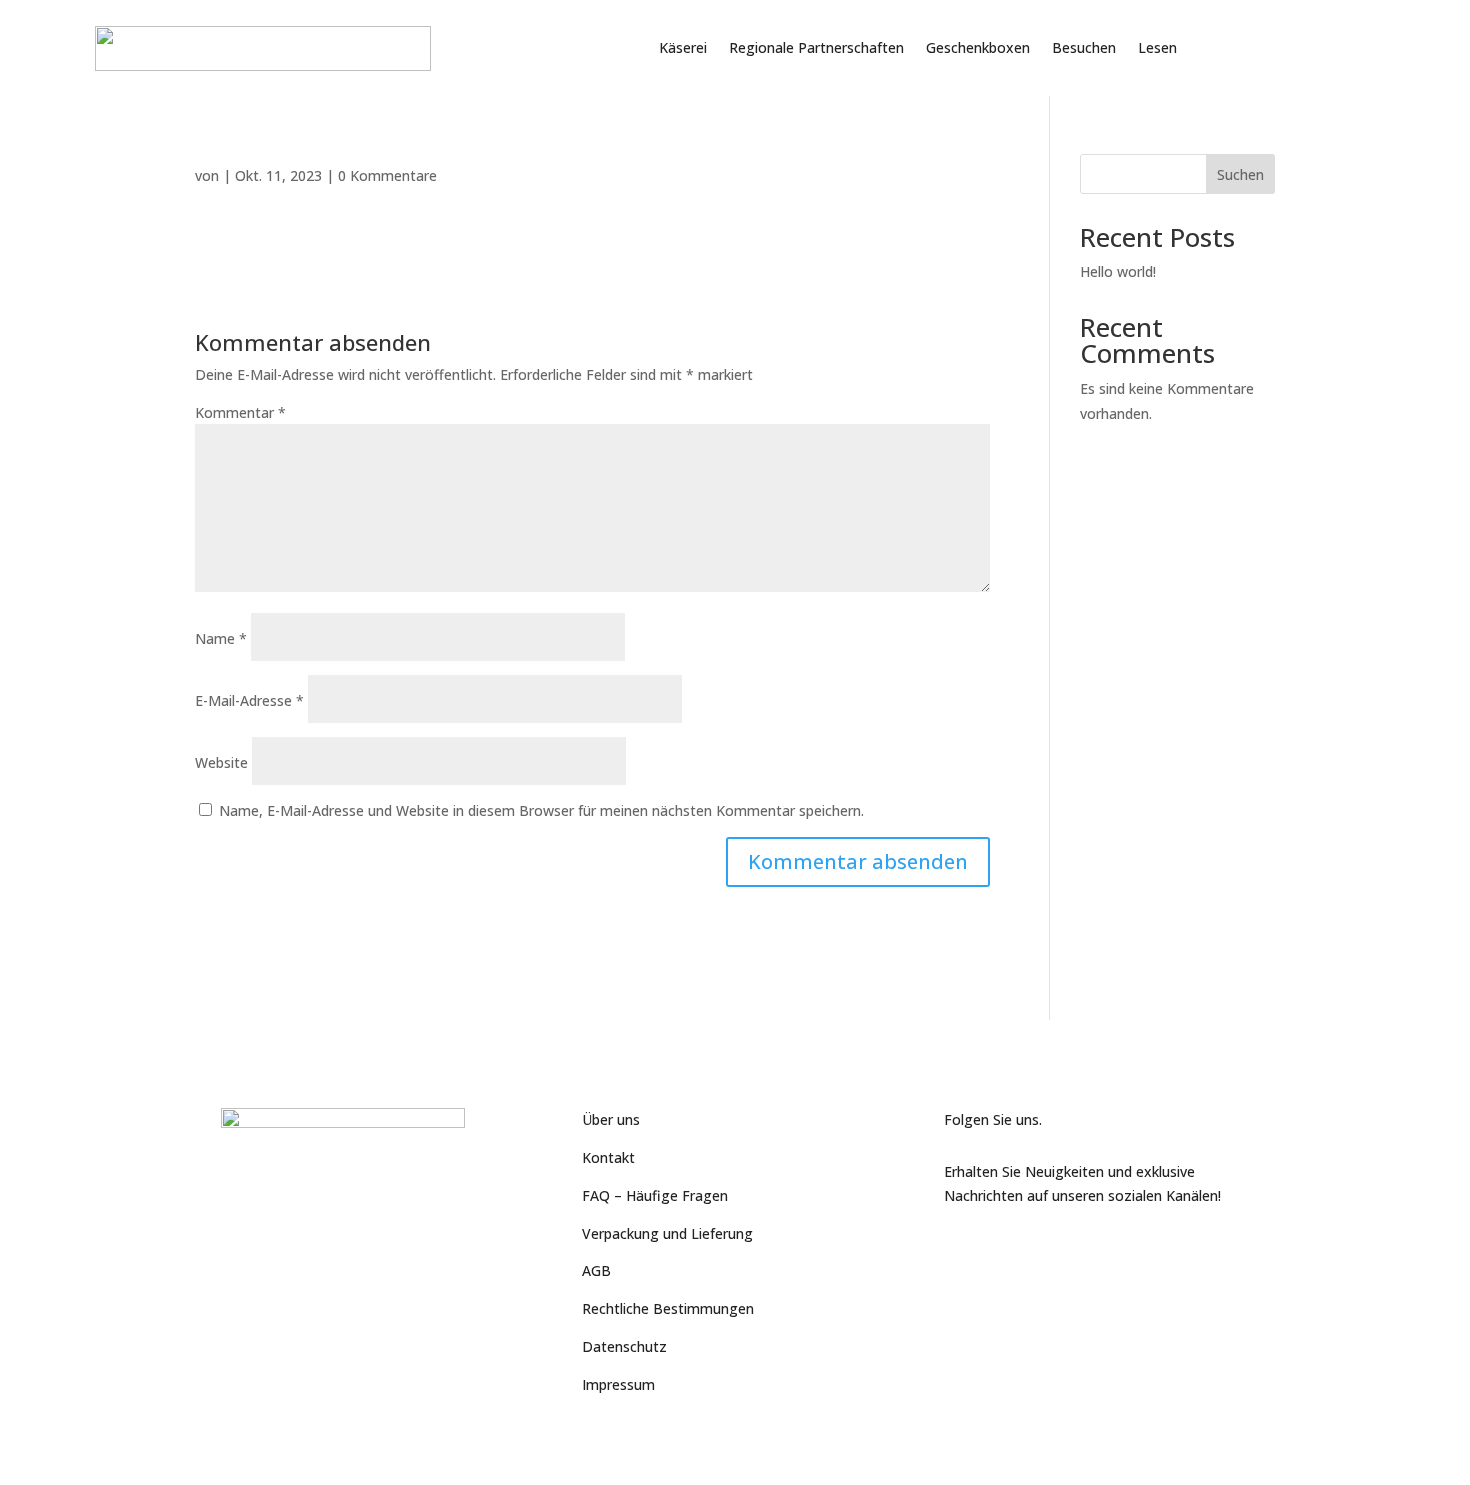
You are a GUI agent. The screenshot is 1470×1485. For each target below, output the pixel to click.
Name (221, 638)
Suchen (1240, 174)
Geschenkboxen (978, 47)
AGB (596, 1270)
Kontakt (608, 1157)
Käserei (683, 47)
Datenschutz (624, 1346)
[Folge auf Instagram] (1040, 1247)
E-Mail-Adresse (249, 700)
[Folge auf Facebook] (960, 1247)
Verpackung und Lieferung (667, 1233)
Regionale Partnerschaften (816, 47)
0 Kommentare (387, 175)
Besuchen (1084, 47)
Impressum (618, 1384)
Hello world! (1118, 271)
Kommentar (240, 412)
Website (221, 762)
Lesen (1157, 47)
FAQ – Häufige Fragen (655, 1195)
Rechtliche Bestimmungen (668, 1308)
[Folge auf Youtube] (1000, 1247)
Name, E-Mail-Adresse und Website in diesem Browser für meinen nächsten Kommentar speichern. (541, 810)
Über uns (611, 1119)
